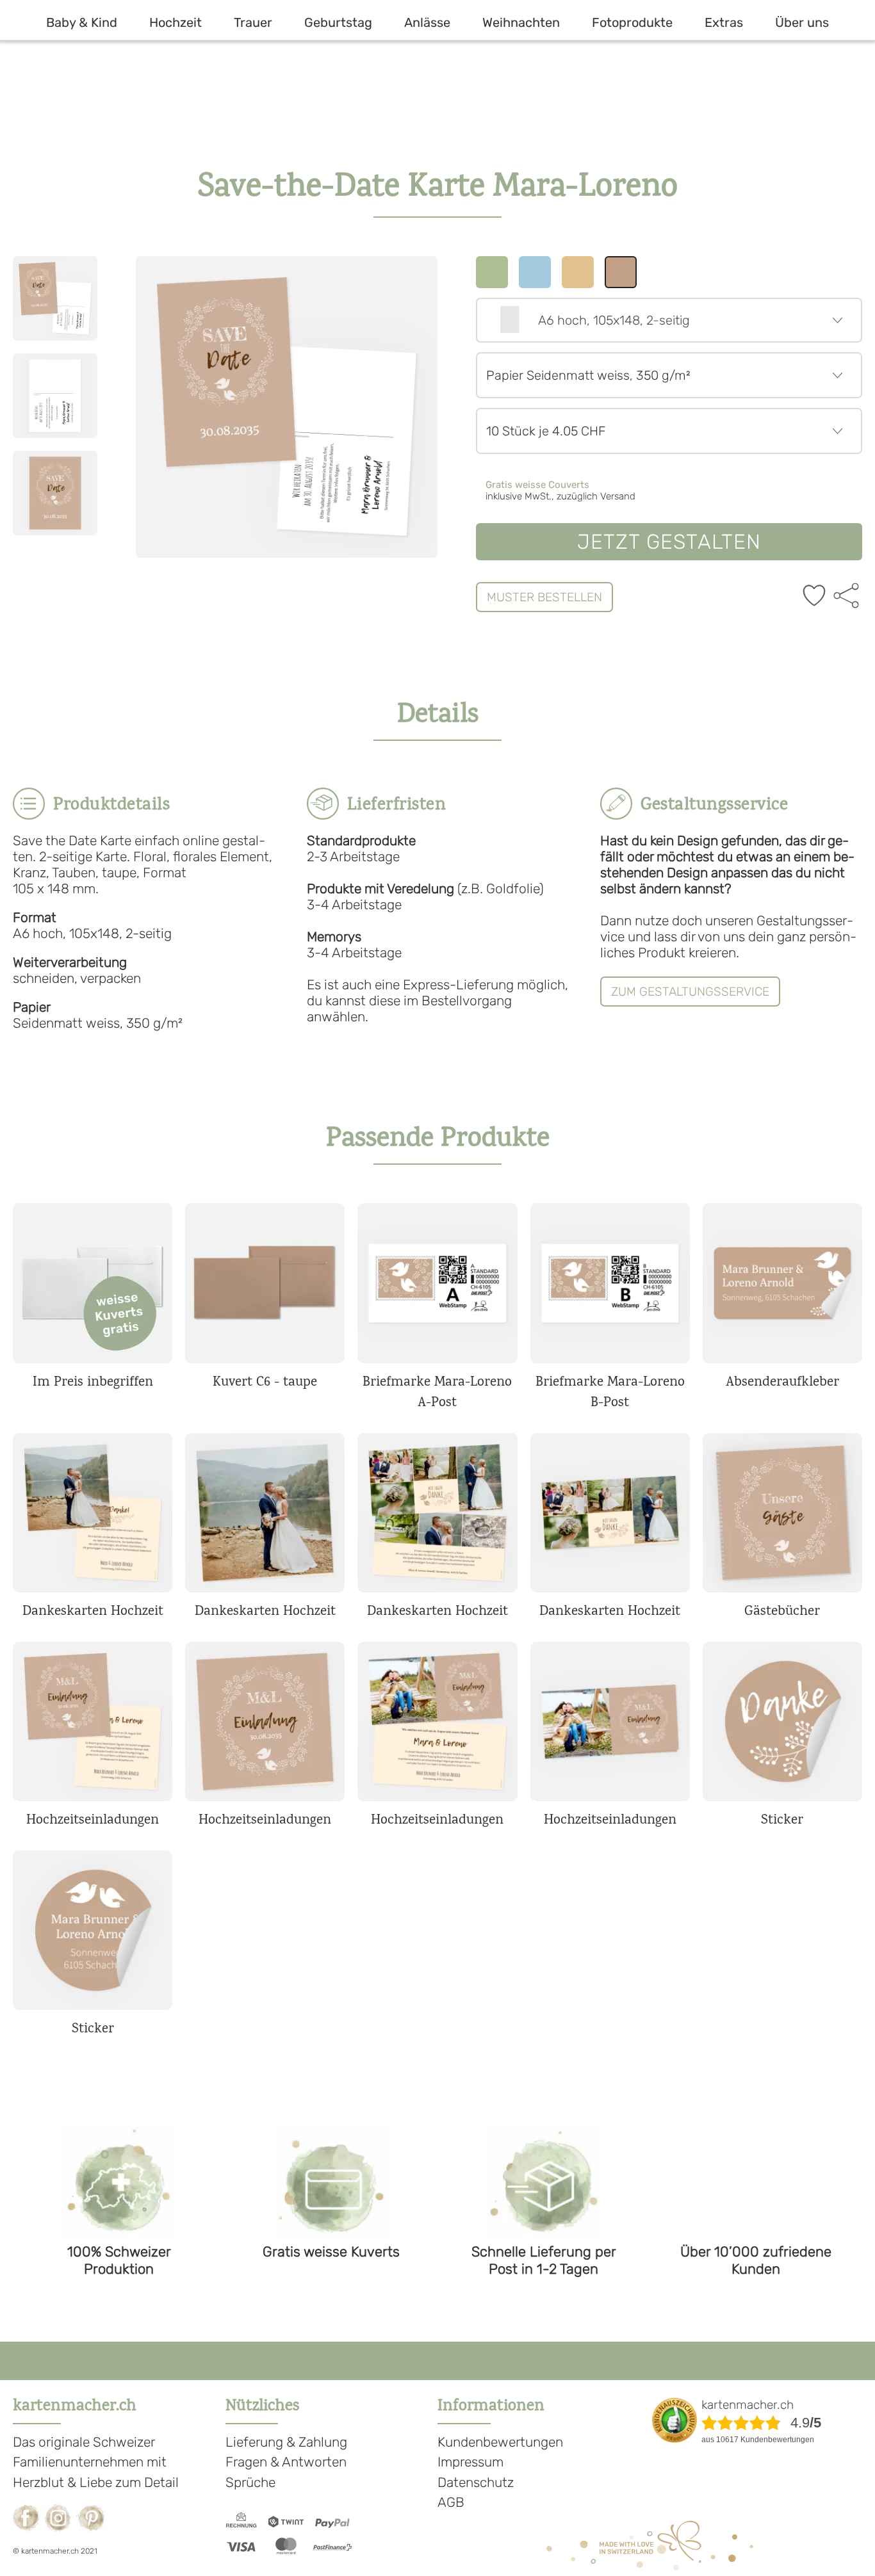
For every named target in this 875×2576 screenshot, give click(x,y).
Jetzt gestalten (669, 542)
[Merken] (814, 597)
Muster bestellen (544, 597)
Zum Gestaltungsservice (690, 992)
